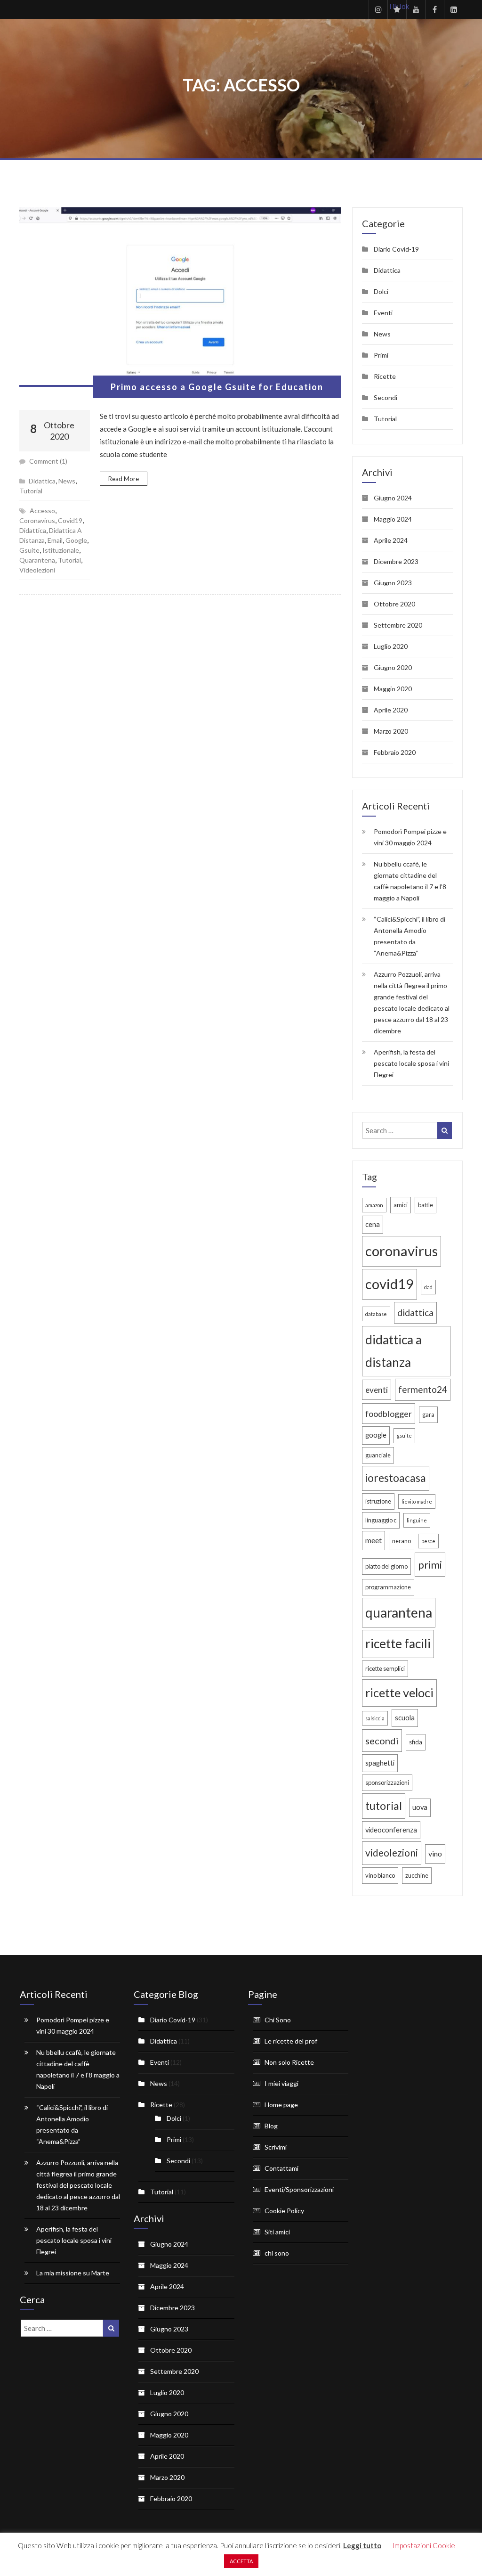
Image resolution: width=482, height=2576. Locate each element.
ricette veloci (399, 1693)
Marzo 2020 (391, 731)
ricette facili (398, 1644)
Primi (381, 355)
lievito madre (417, 1501)
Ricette (385, 376)
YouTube (416, 9)
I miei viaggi (281, 2083)
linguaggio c (381, 1520)
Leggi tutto (362, 2545)
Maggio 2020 (393, 689)
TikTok (397, 6)
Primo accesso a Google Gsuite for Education (217, 387)
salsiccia (375, 1718)
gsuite (29, 550)
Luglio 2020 (391, 646)
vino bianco (380, 1875)
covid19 (70, 520)
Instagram (378, 9)
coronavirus (37, 520)
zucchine (417, 1875)
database (376, 1314)
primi (430, 1565)
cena (373, 1224)
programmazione (388, 1587)
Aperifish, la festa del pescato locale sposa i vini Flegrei (411, 1063)
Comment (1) (48, 461)
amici (401, 1205)
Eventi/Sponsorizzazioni (299, 2189)
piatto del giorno (386, 1566)
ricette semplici (385, 1668)
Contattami (281, 2168)
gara (428, 1415)
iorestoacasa (396, 1478)
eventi (377, 1390)
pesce (428, 1541)
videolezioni (37, 570)
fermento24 (423, 1389)
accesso (42, 511)
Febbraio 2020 (395, 752)
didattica (33, 530)
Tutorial (31, 491)
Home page (281, 2105)
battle (426, 1205)
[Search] (445, 1130)
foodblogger (389, 1414)
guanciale (378, 1455)
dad (428, 1287)
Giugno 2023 (393, 583)
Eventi (383, 313)
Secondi (386, 397)
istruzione (378, 1501)
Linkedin (453, 9)
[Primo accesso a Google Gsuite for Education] (180, 297)
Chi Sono (278, 2020)
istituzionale (61, 550)
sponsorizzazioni (387, 1783)
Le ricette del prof (291, 2041)
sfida (416, 1742)
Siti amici (277, 2232)
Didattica (42, 481)
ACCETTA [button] (241, 2561)
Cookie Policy (284, 2211)
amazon (374, 1205)
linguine (417, 1520)
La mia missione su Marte (73, 2273)
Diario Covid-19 (396, 249)
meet (374, 1540)
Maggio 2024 (393, 519)
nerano (402, 1541)
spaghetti (380, 1763)
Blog (271, 2126)
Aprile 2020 (391, 710)
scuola (405, 1718)
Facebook (434, 9)
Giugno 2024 (393, 498)
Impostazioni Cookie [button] (424, 2545)
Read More (124, 479)
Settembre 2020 (398, 625)
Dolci (381, 291)
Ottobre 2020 (394, 604)
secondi (382, 1741)
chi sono (277, 2253)
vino (435, 1853)
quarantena (37, 560)
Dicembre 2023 (396, 561)
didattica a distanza (394, 1351)
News (67, 481)
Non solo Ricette (289, 2062)
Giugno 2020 (393, 667)
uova (420, 1807)
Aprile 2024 (391, 540)
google (76, 540)
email (55, 540)
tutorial (69, 560)
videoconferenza (391, 1830)
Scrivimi (276, 2147)
